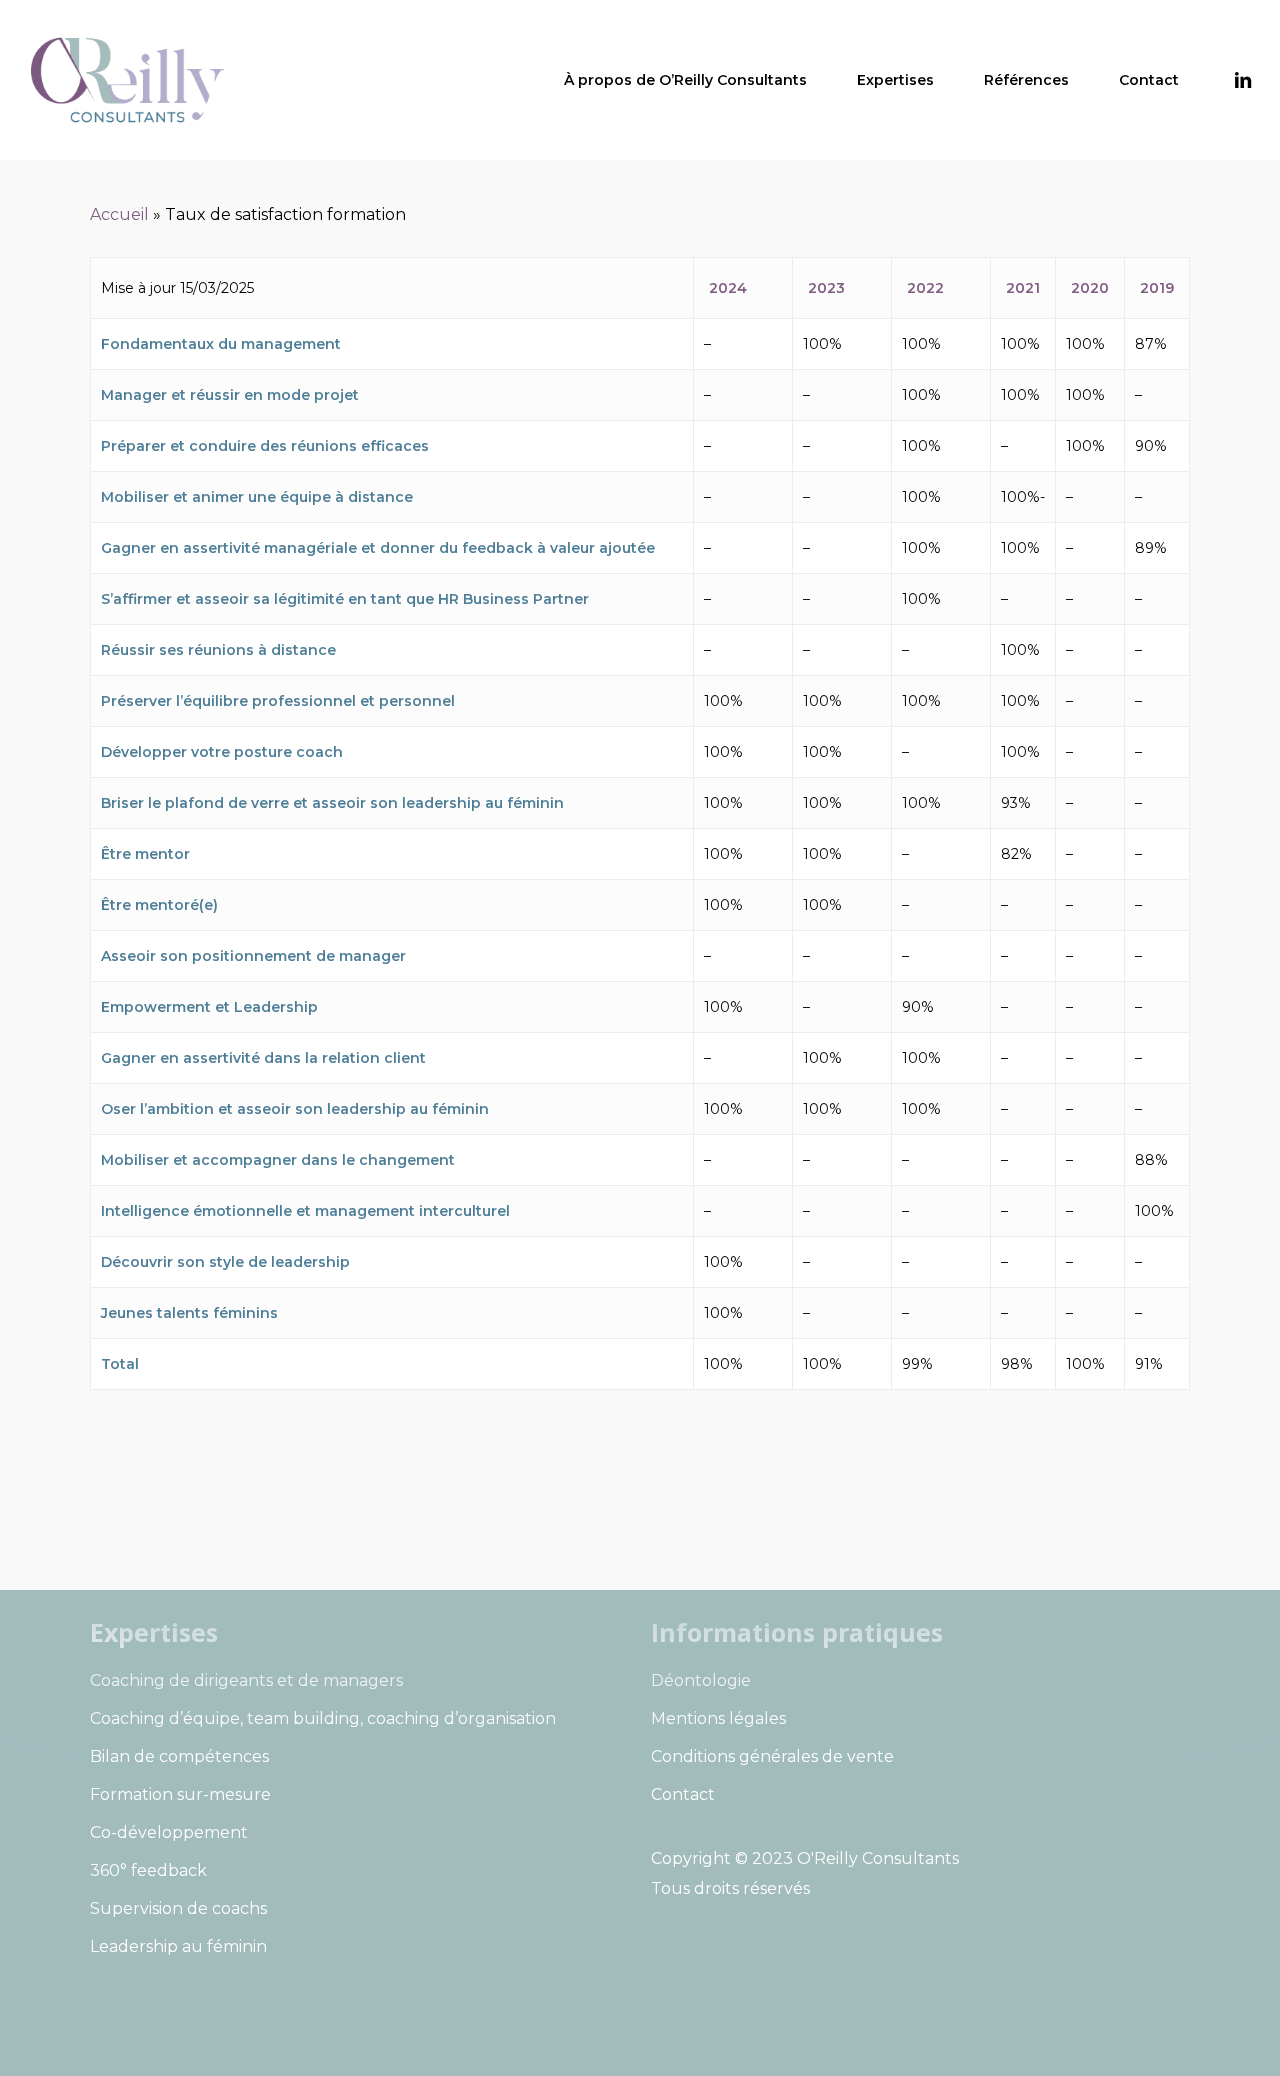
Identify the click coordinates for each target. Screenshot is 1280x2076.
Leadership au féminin (178, 1946)
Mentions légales (718, 1718)
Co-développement (169, 1832)
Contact (683, 1794)
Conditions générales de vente (772, 1756)
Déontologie (701, 1680)
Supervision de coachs (178, 1908)
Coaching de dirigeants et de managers (246, 1680)
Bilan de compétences (179, 1756)
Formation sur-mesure (180, 1794)
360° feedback (148, 1870)
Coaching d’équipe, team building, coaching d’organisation (323, 1718)
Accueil (119, 214)
